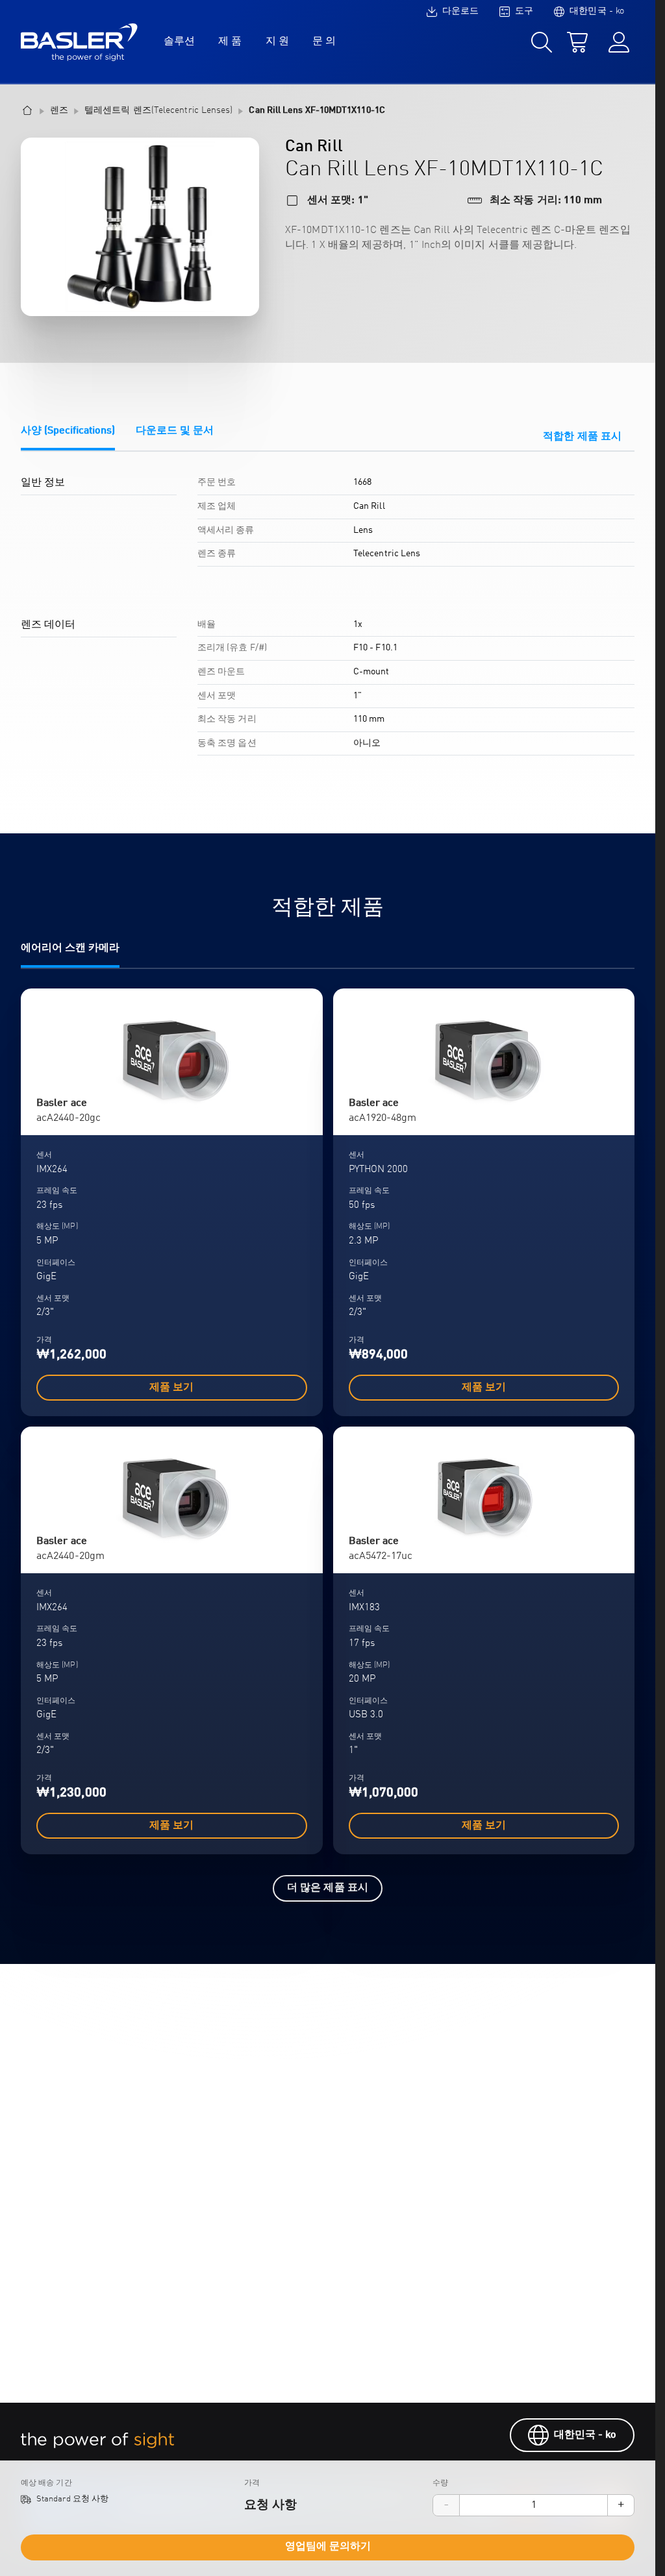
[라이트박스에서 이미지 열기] (140, 227)
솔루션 (179, 42)
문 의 (324, 42)
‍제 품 (230, 42)
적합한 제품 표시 (582, 437)
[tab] (68, 438)
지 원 (277, 42)
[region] (328, 621)
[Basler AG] (79, 42)
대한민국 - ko (585, 2435)
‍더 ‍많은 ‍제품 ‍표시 (328, 1888)
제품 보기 (171, 1388)
